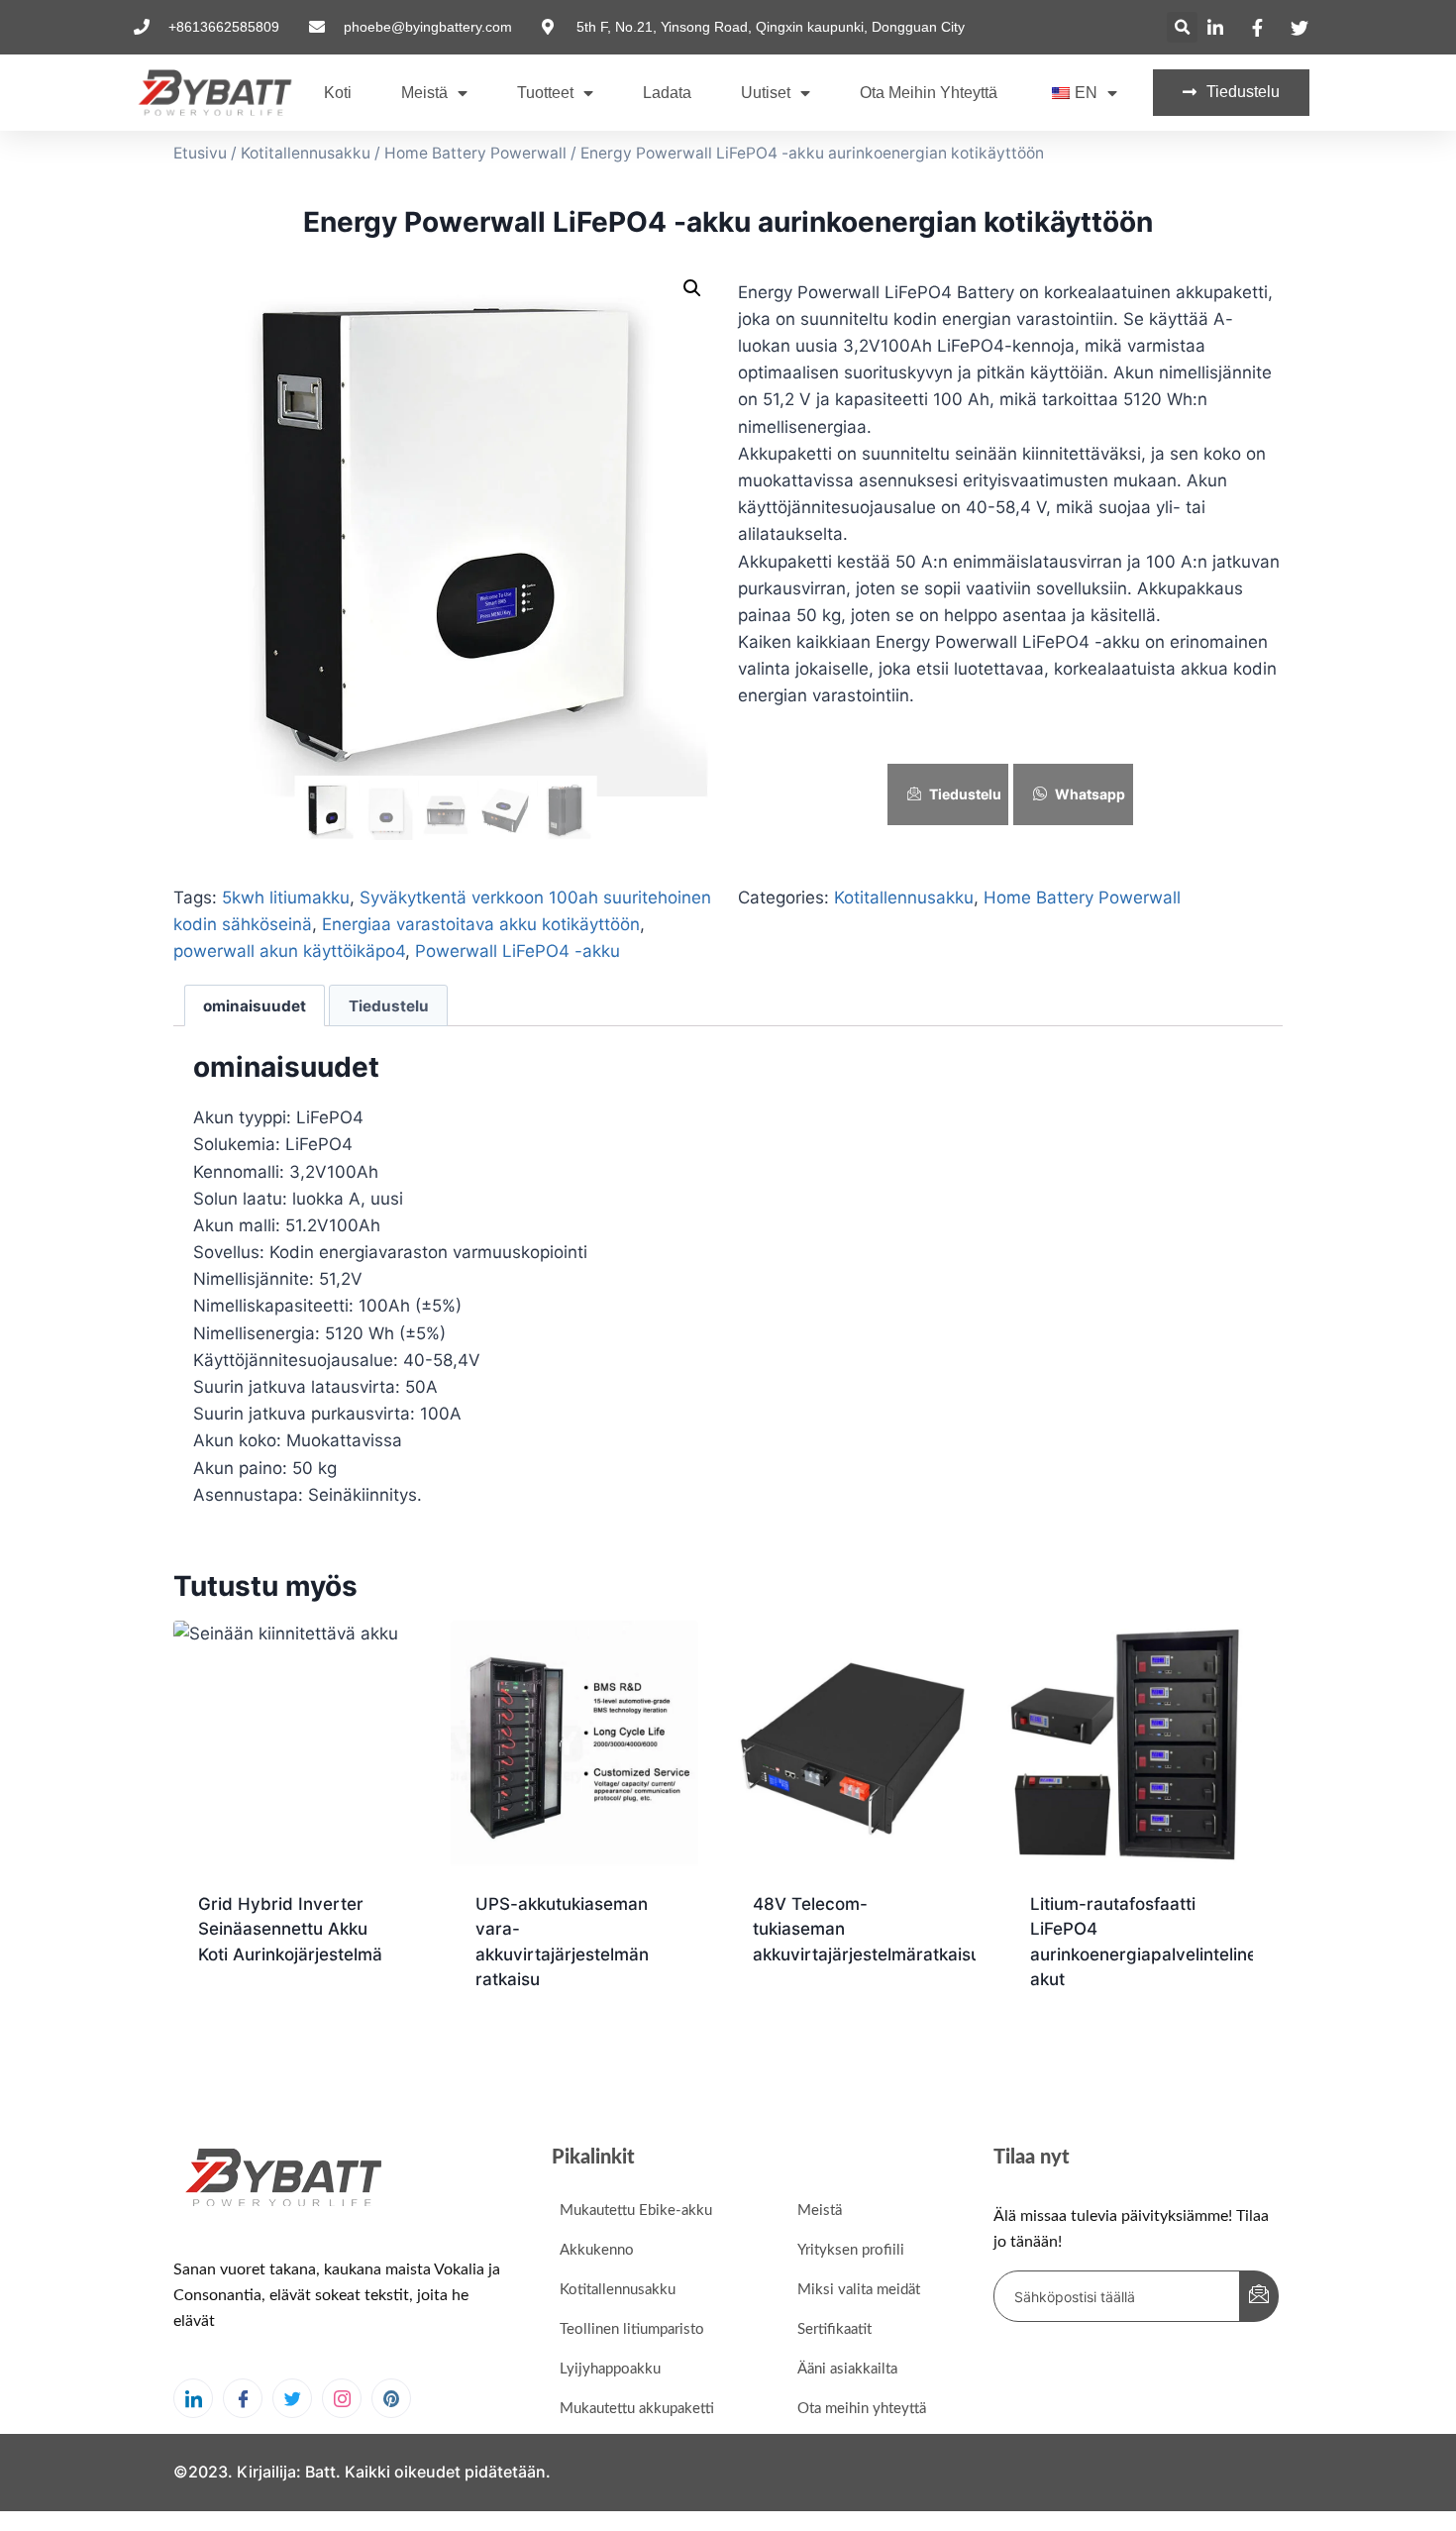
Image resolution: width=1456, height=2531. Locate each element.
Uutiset (766, 93)
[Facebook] (243, 2398)
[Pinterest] (391, 2398)
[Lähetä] (1259, 2296)
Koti (338, 93)
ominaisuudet (255, 1006)
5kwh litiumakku (286, 897)
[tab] (255, 1005)
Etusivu (200, 153)
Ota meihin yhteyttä (929, 93)
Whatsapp (1090, 794)
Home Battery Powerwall (475, 153)
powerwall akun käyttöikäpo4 (289, 951)
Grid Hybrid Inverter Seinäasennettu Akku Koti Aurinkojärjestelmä (290, 1929)
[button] (1182, 27)
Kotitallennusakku (306, 153)
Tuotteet (545, 93)
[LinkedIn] (193, 2398)
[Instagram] (342, 2398)
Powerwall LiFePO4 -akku (518, 951)
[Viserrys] (292, 2398)
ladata (667, 93)
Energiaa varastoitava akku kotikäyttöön (481, 924)
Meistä (424, 93)
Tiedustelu (965, 794)
